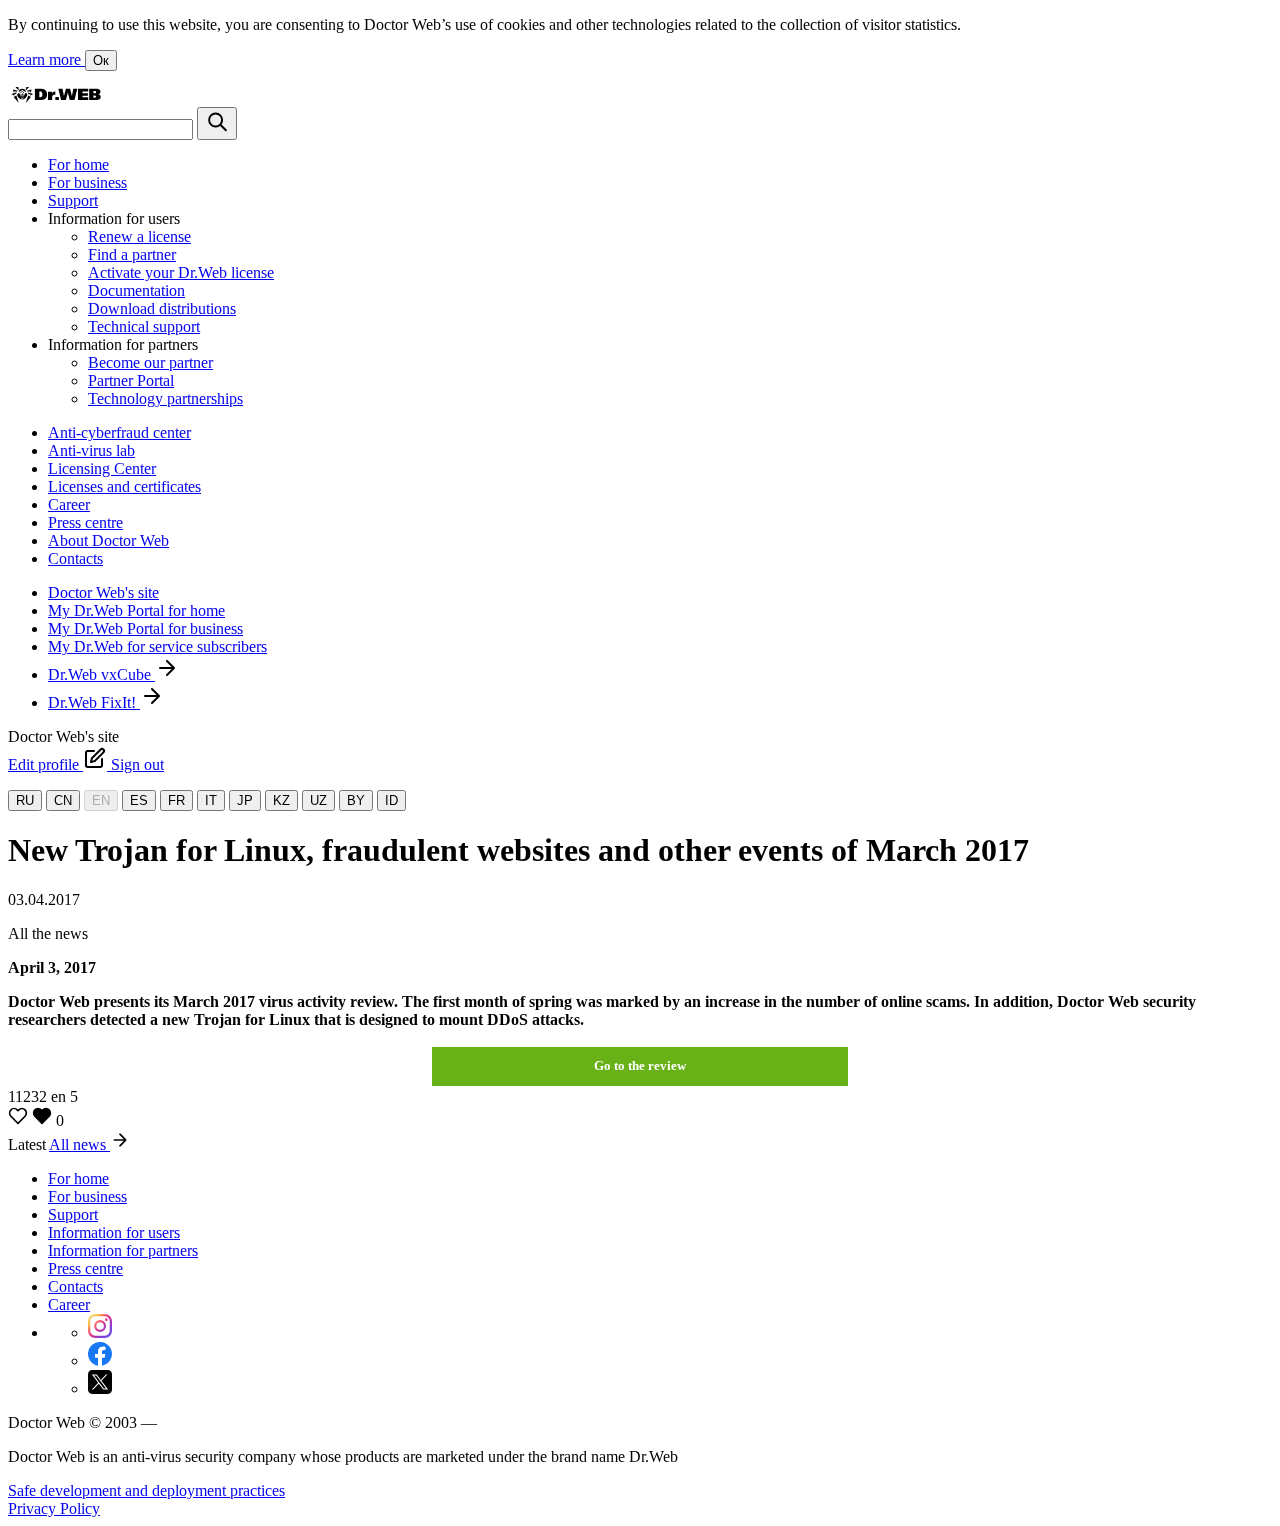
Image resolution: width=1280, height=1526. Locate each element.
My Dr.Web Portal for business (145, 628)
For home (78, 164)
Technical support (144, 326)
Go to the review (640, 1065)
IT (211, 800)
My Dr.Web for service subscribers (157, 646)
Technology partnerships (165, 398)
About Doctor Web (108, 540)
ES (139, 800)
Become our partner (150, 362)
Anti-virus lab (91, 450)
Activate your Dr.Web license (181, 272)
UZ (318, 800)
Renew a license (139, 236)
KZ (281, 800)
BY (356, 800)
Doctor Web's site (103, 592)
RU (25, 800)
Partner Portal (131, 380)
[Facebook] (100, 1360)
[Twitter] (100, 1388)
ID (391, 800)
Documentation (136, 290)
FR (176, 800)
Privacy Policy (54, 1508)
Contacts (75, 558)
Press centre (85, 522)
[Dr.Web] (56, 97)
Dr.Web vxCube (101, 674)
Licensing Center (102, 468)
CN (63, 800)
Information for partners (123, 1250)
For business (87, 182)
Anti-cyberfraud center (119, 432)
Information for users (114, 1232)
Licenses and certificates (124, 486)
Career (69, 504)
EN (101, 800)
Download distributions (162, 308)
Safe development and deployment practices (146, 1490)
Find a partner (132, 254)
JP (245, 800)
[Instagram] (100, 1332)
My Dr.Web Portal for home (136, 610)
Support (73, 200)
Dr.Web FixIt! (94, 702)
